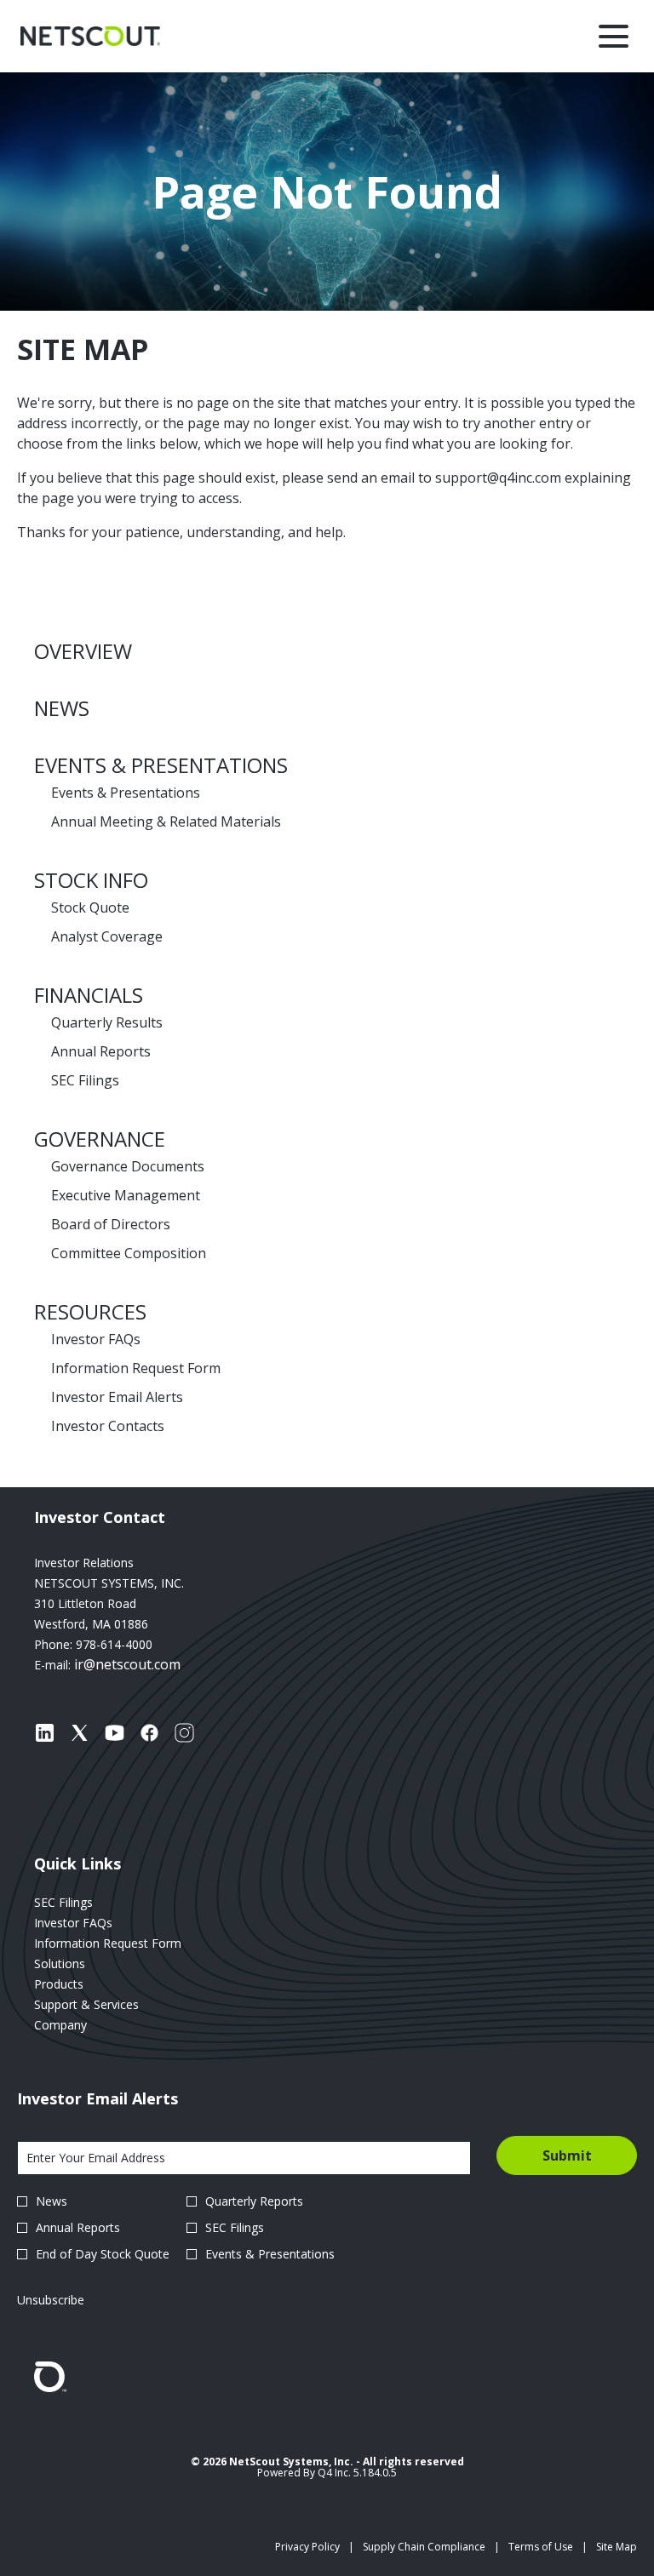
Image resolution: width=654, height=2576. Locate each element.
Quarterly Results (107, 1022)
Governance (100, 1139)
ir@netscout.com (127, 1664)
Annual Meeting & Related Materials (166, 821)
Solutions (80, 1964)
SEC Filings (85, 1080)
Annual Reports (101, 1051)
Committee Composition (129, 1253)
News (62, 708)
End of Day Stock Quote (103, 2254)
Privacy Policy (307, 2547)
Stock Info (91, 880)
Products (80, 1984)
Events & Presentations (161, 765)
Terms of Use (541, 2547)
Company (81, 2025)
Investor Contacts (108, 1426)
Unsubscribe (51, 2300)
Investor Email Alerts (117, 1397)
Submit (567, 2155)
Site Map (617, 2547)
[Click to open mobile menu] (614, 36)
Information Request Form (136, 1368)
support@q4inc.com (498, 478)
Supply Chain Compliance (424, 2547)
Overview (83, 651)
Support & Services (107, 2005)
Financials (89, 995)
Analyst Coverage (107, 936)
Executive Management (126, 1195)
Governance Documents (128, 1166)
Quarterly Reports (254, 2201)
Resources (90, 1311)
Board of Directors (111, 1224)
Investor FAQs (96, 1339)
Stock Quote (90, 907)
